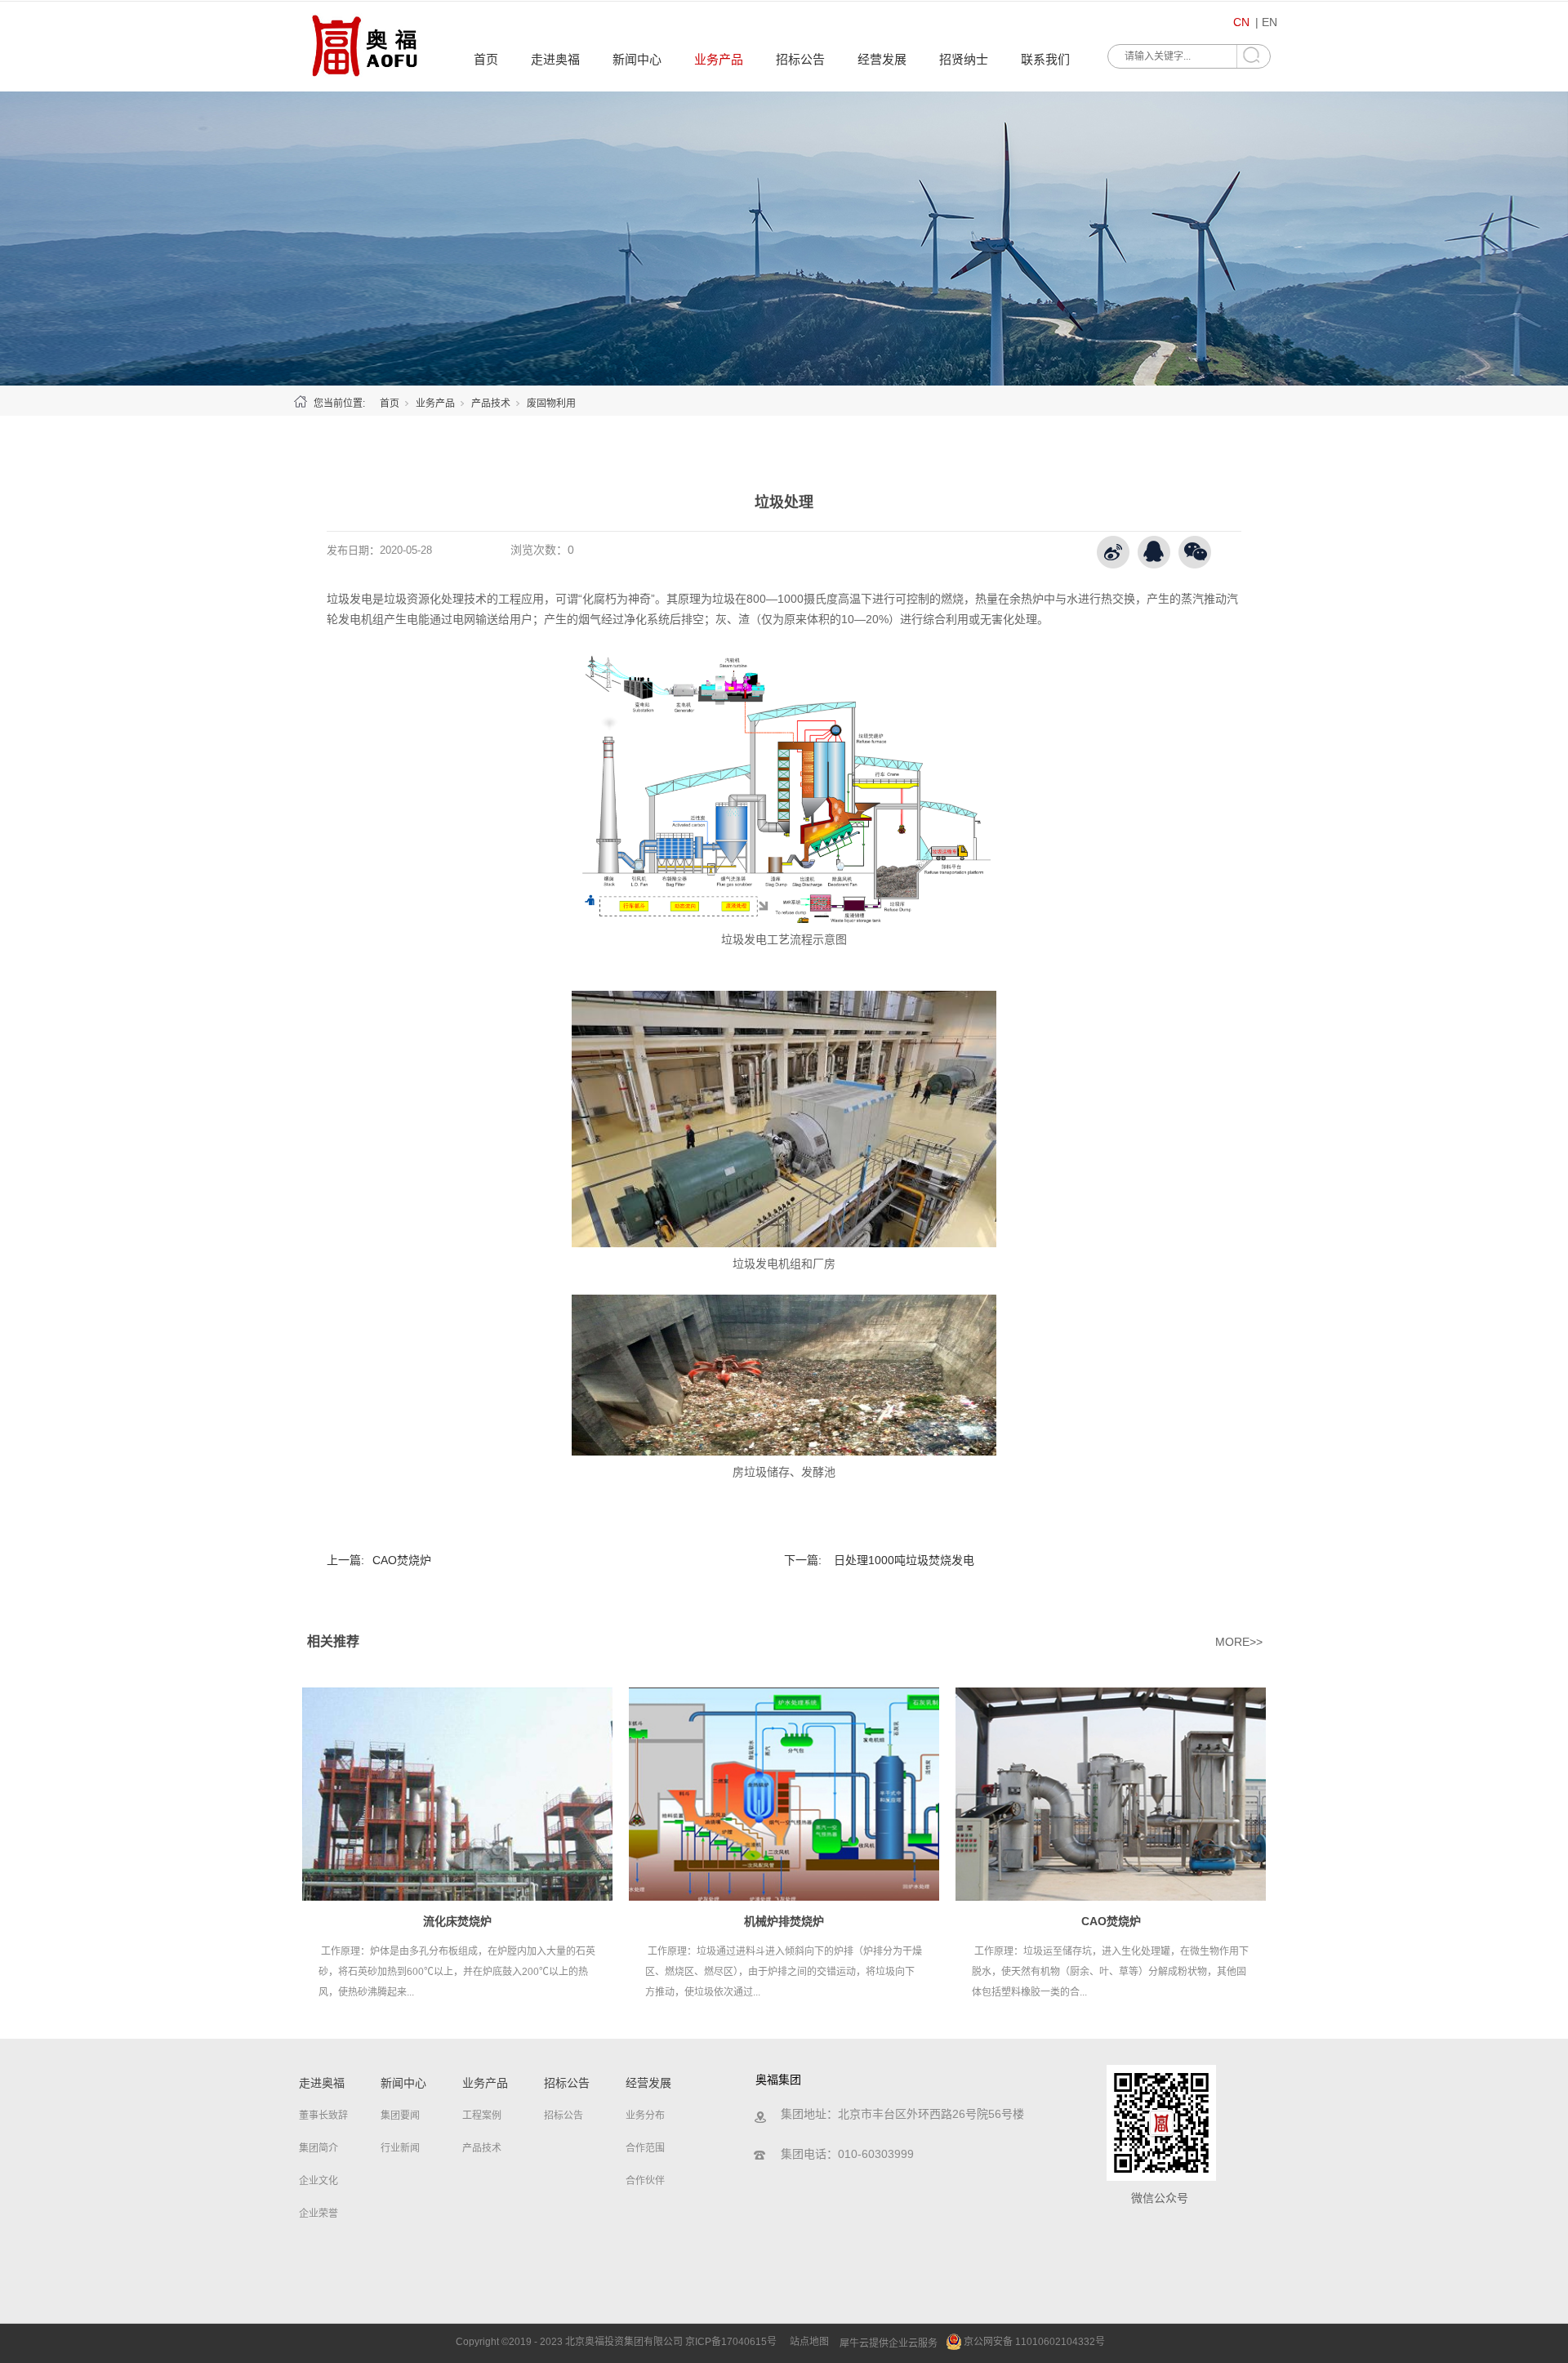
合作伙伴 (645, 2181)
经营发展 (882, 59)
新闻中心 (637, 59)
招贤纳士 (964, 59)
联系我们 (1045, 59)
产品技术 (491, 403)
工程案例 (482, 2116)
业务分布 (645, 2116)
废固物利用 (551, 403)
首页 (486, 59)
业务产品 (719, 59)
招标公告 (800, 59)
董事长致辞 (323, 2116)
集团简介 (318, 2148)
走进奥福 (555, 59)
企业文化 (318, 2181)
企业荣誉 (318, 2214)
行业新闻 (400, 2148)
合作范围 (645, 2148)
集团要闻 (400, 2116)
